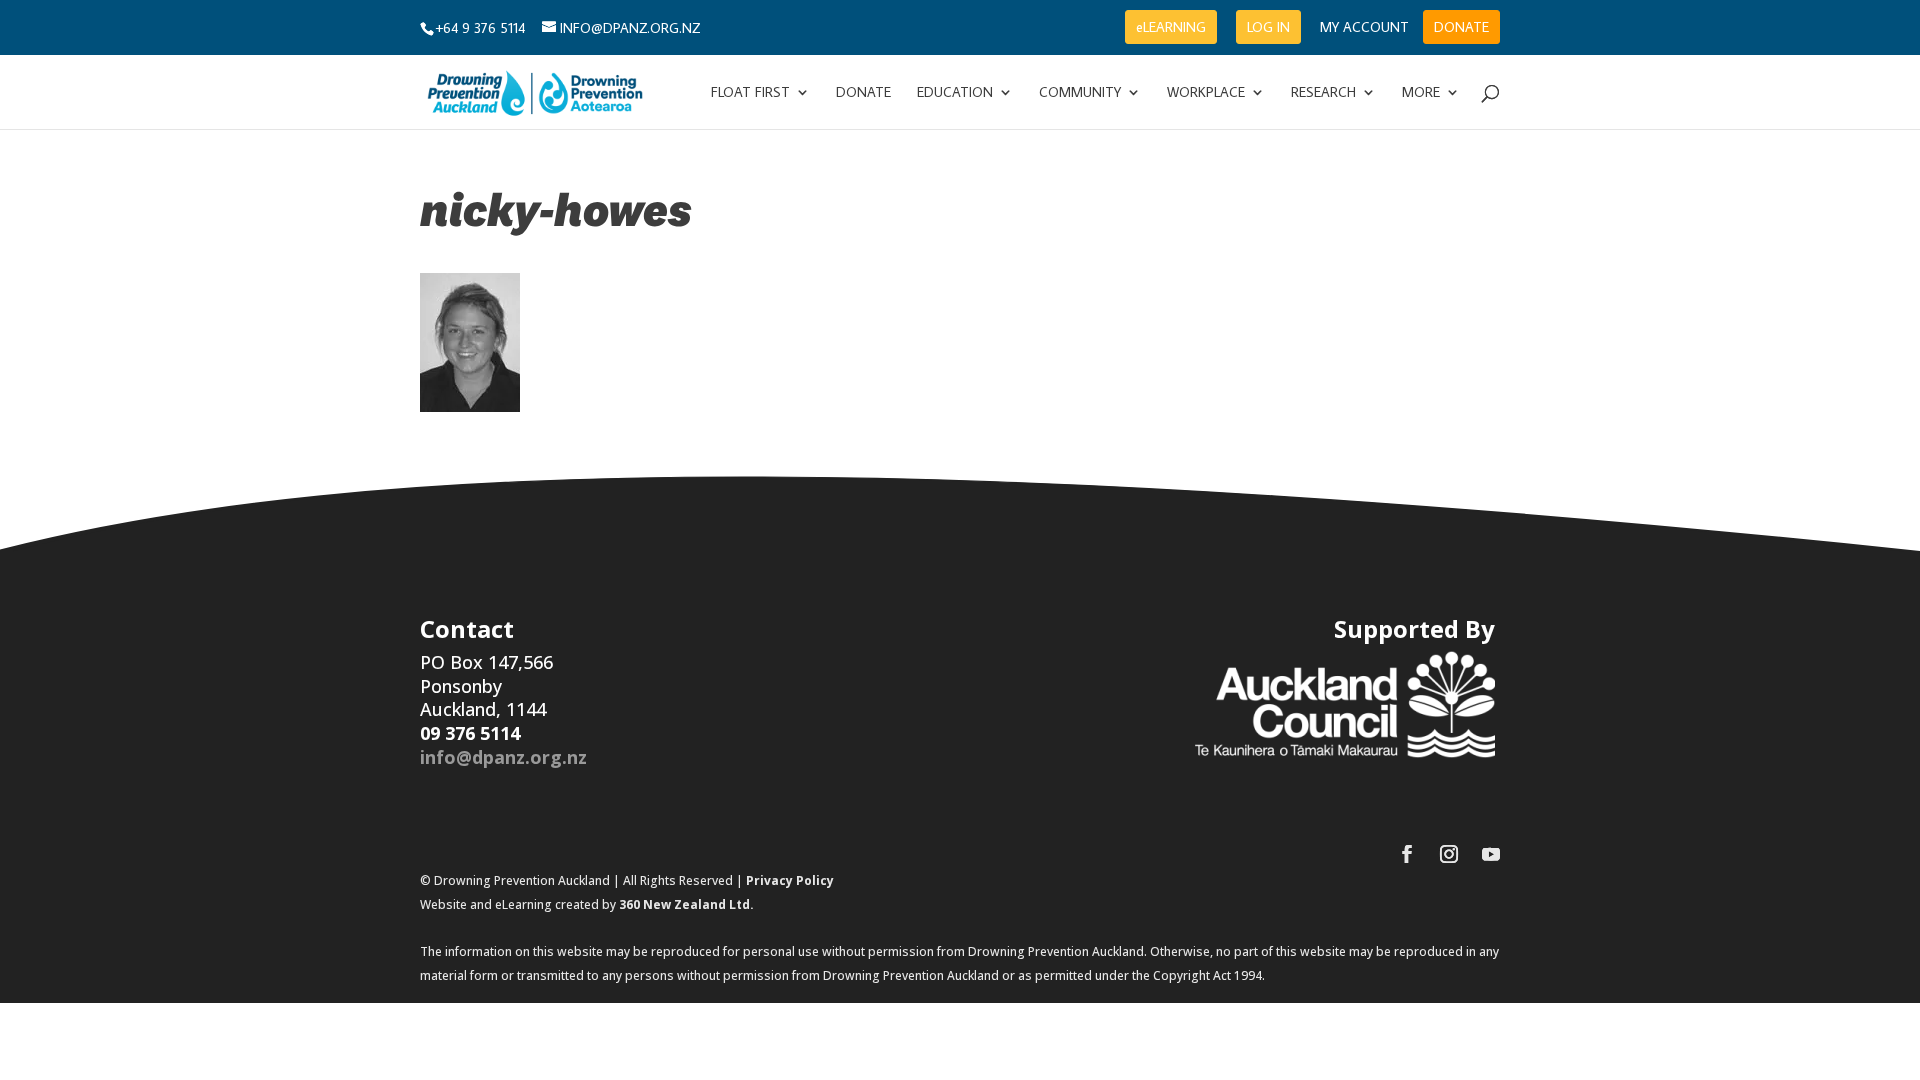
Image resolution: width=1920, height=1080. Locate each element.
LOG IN (1268, 27)
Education (955, 93)
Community (1080, 93)
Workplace (1206, 93)
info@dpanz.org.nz (503, 757)
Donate (863, 93)
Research (1323, 93)
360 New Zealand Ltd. (686, 904)
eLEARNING (1171, 27)
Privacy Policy (790, 880)
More (1421, 93)
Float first (750, 93)
